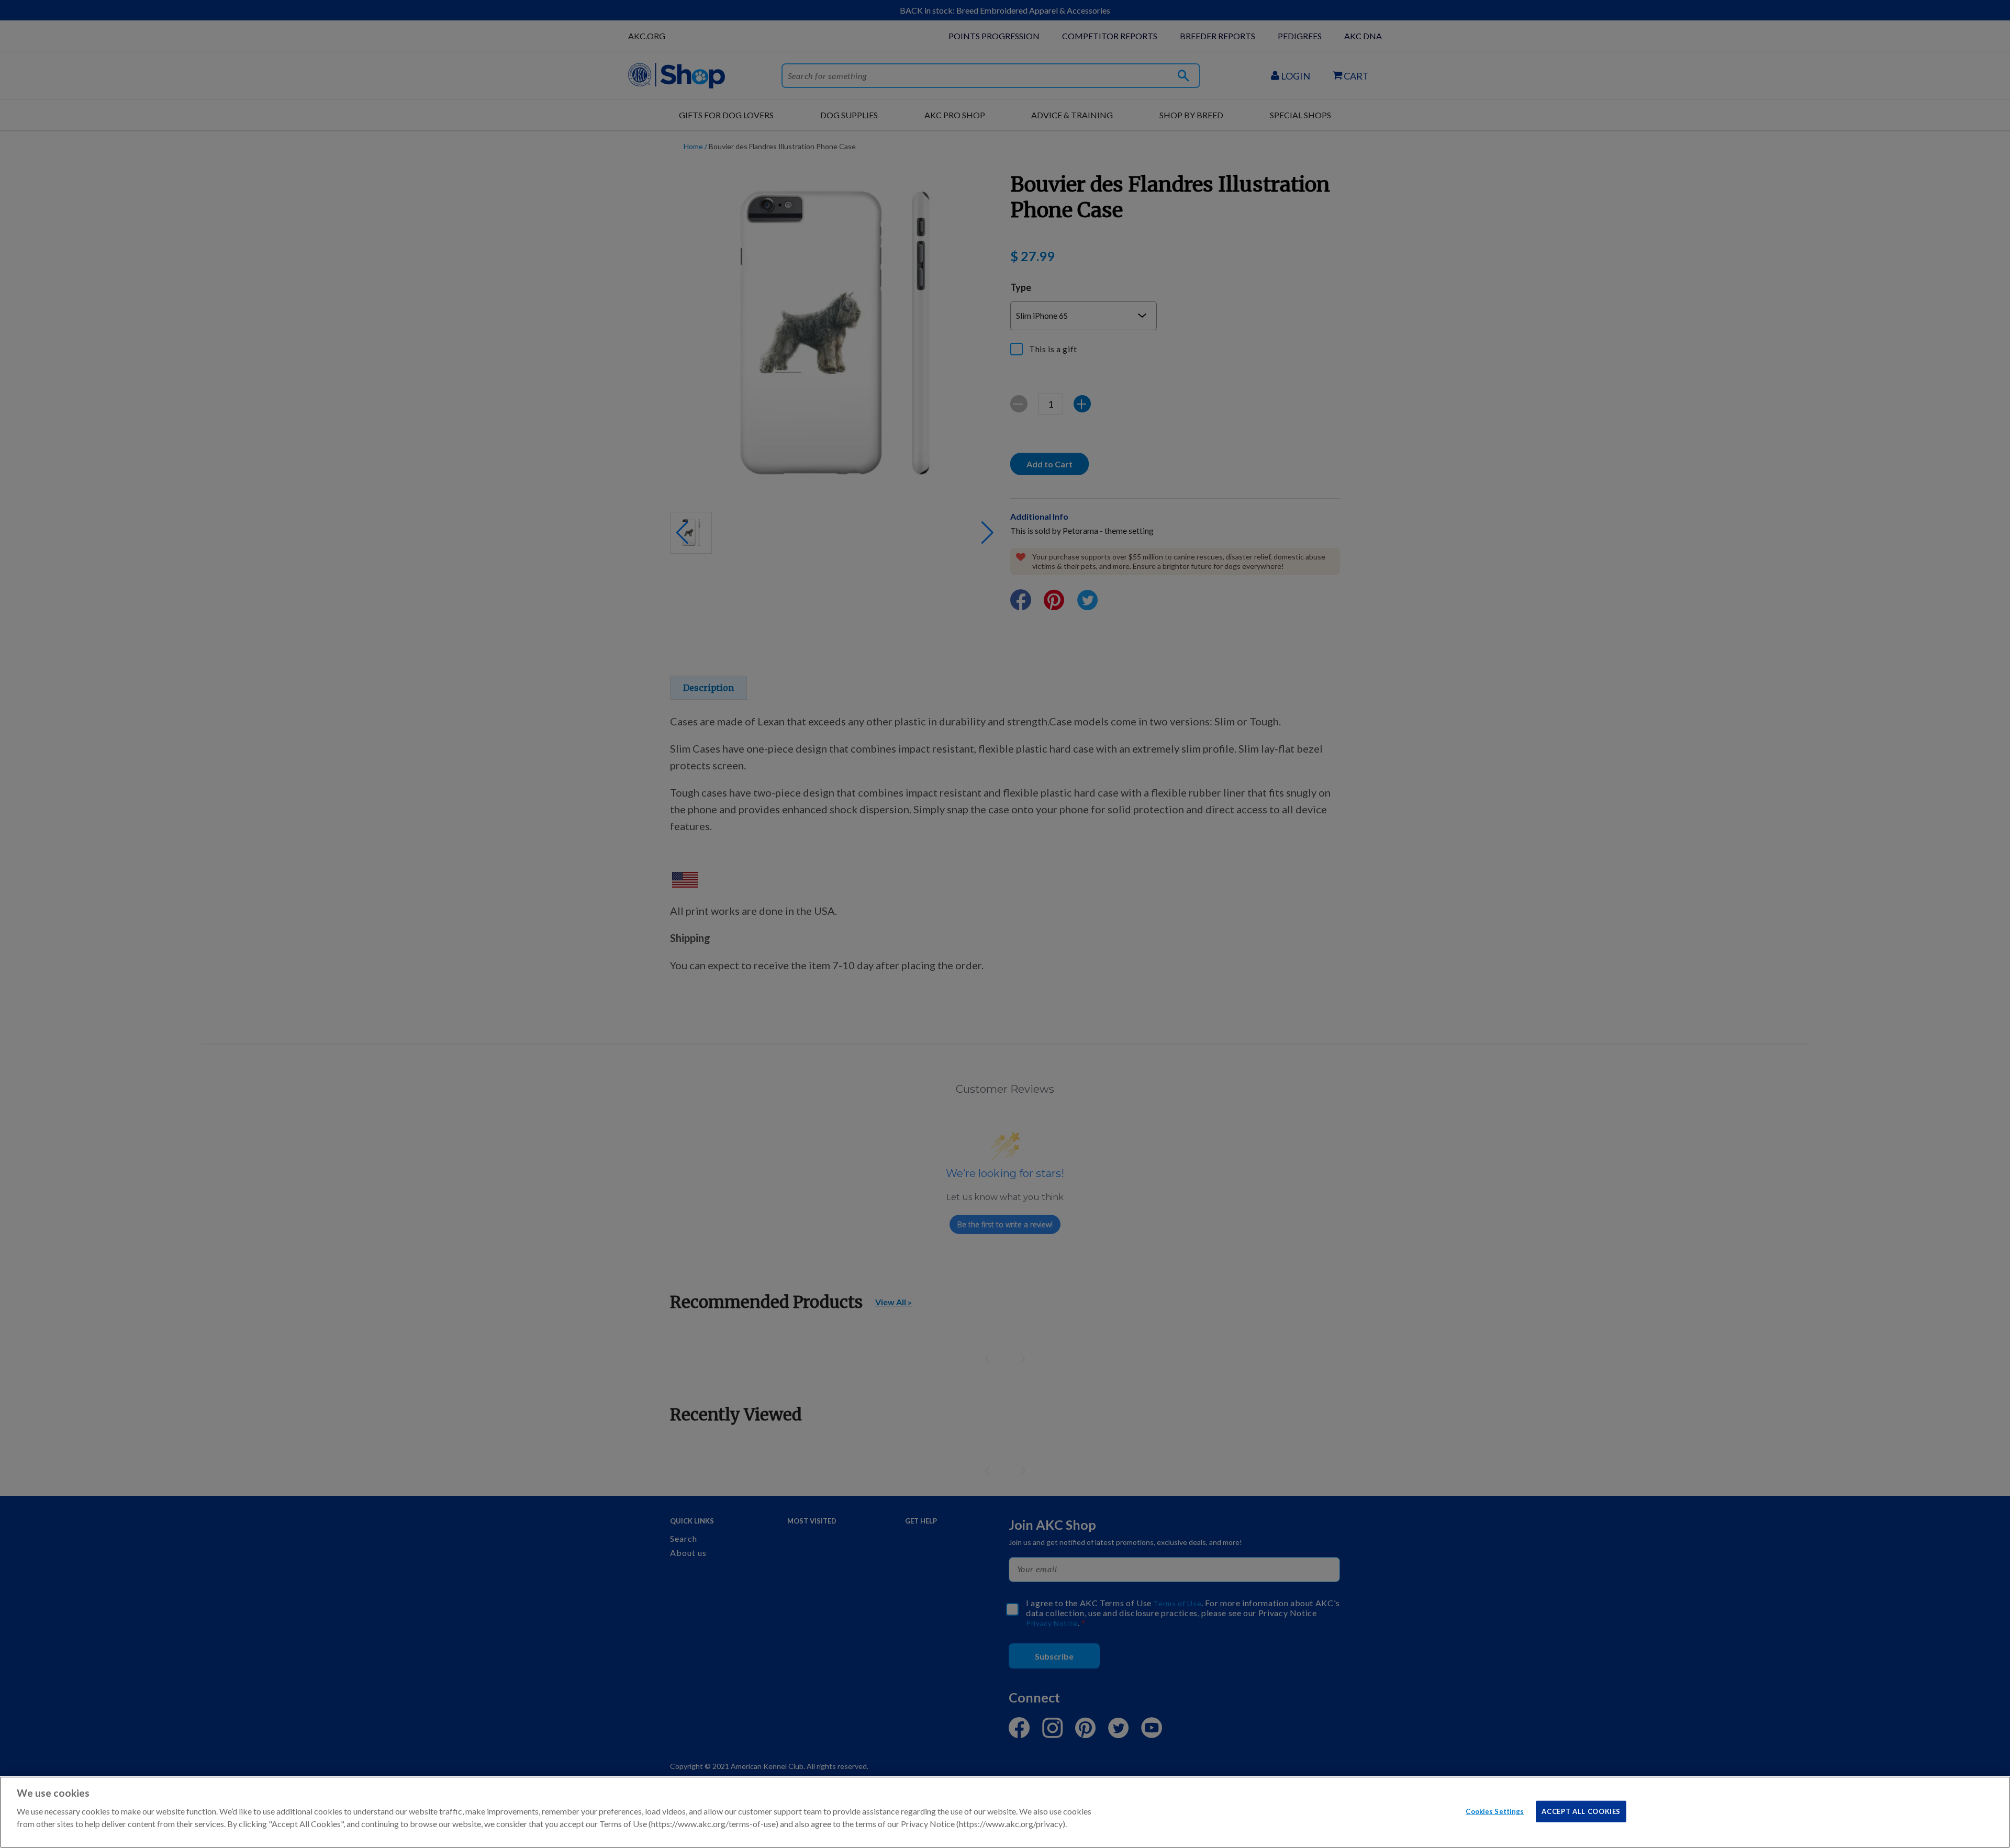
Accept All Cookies (1581, 1811)
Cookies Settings (1495, 1811)
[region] (1005, 1812)
